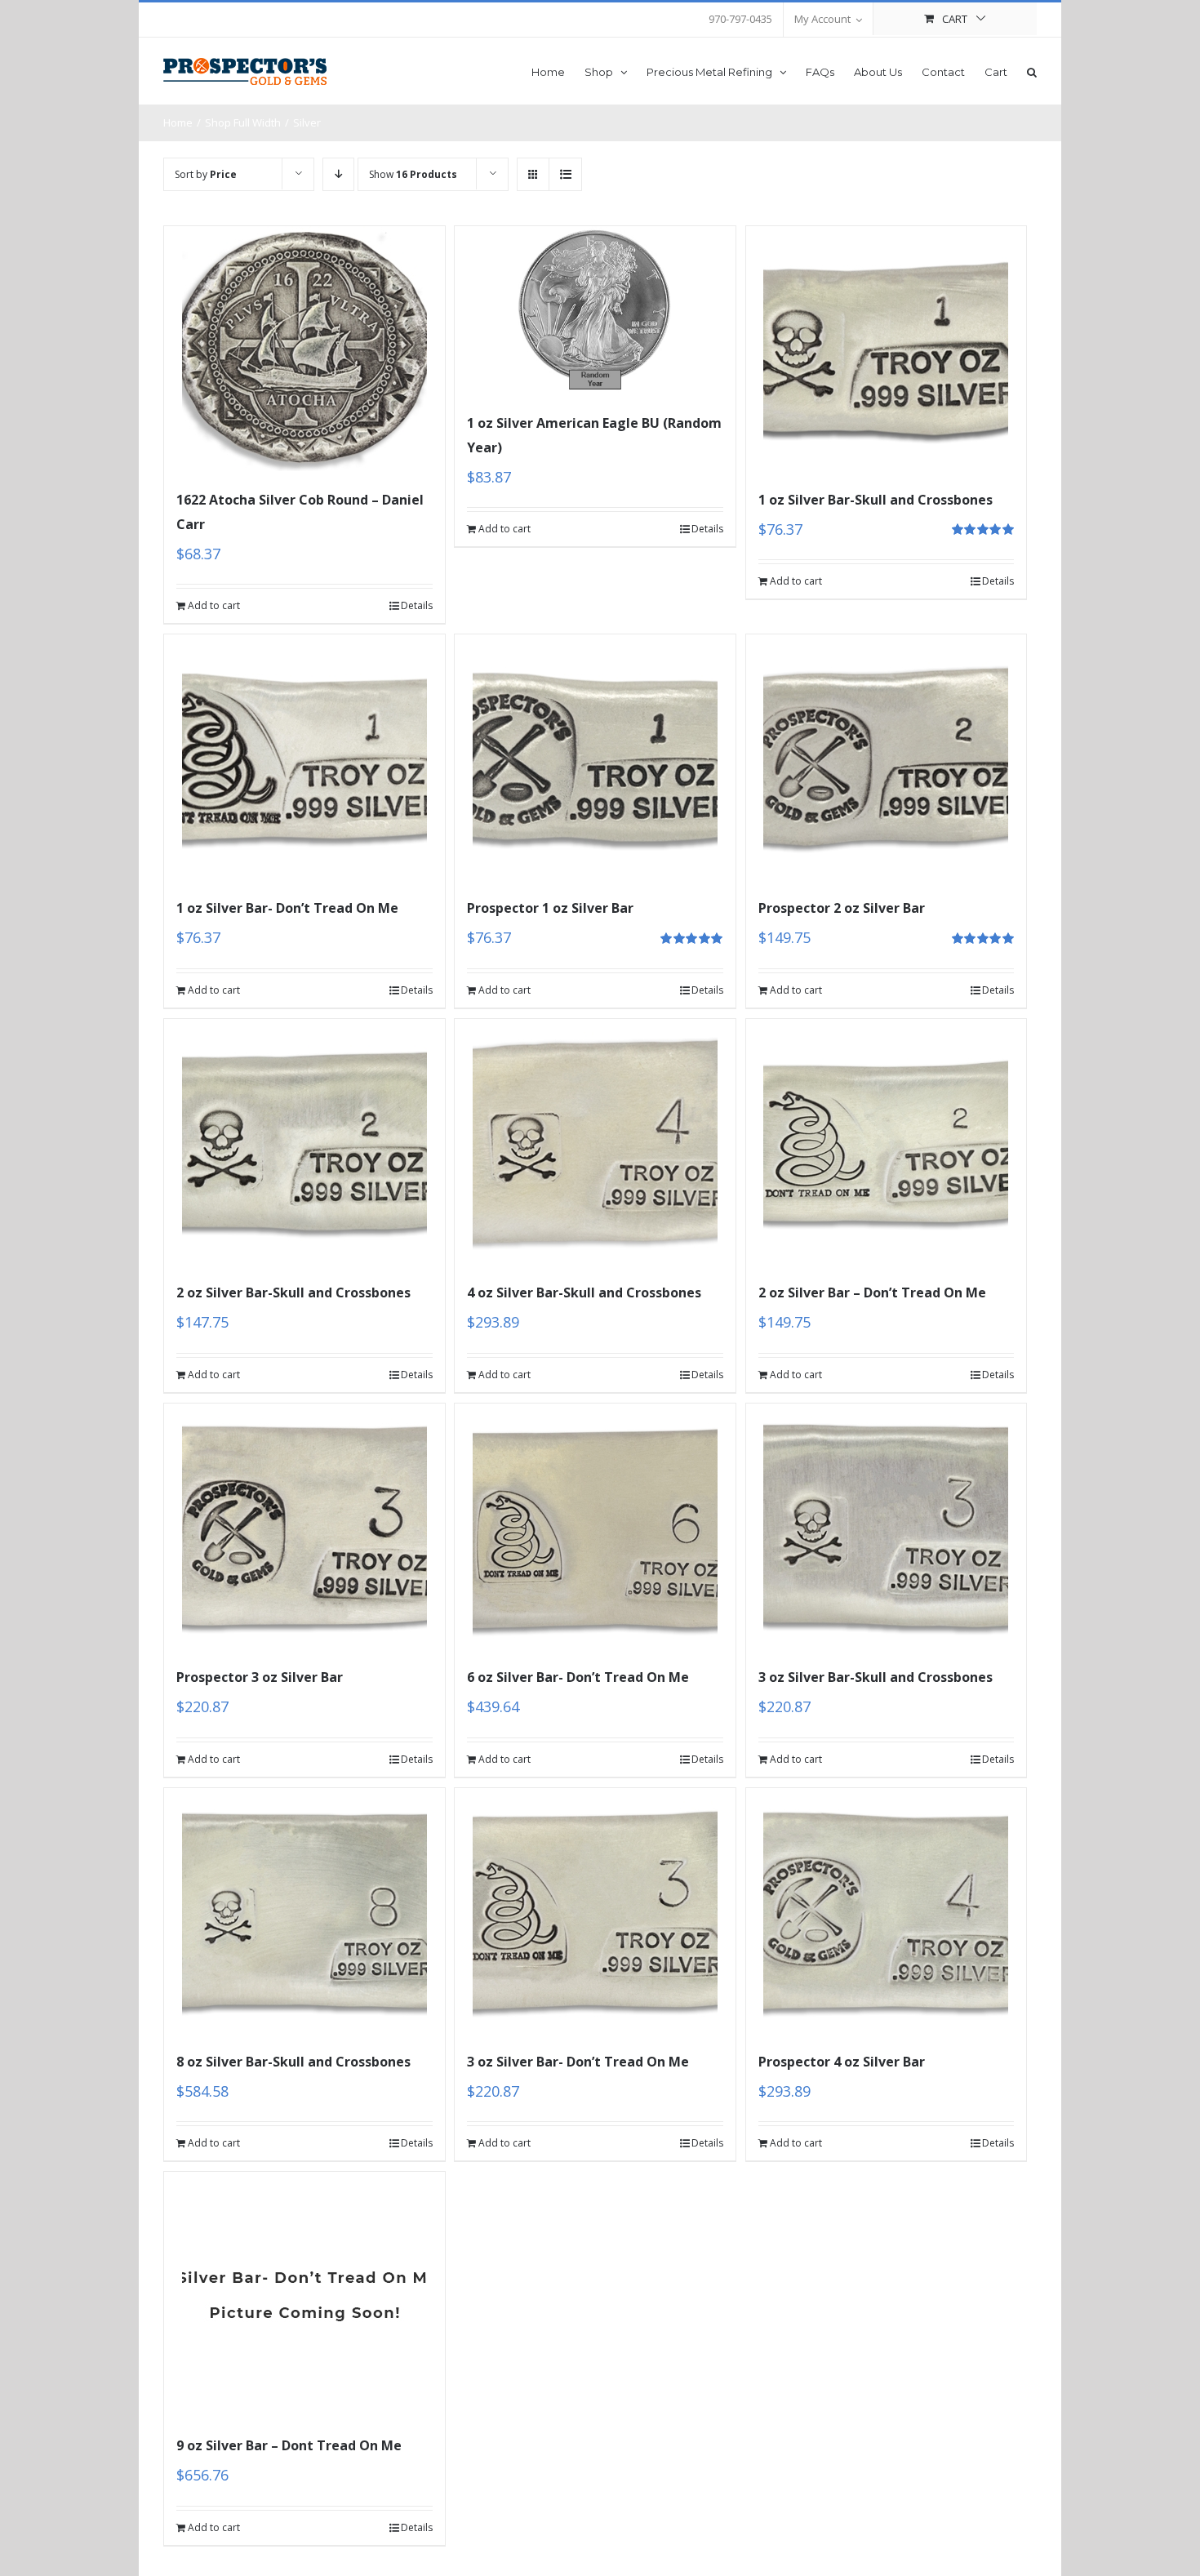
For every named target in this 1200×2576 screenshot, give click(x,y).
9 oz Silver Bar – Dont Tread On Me (289, 2445)
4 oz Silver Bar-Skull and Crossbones (584, 1292)
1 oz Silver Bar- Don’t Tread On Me (287, 908)
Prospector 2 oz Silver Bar (842, 908)
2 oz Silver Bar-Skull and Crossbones (293, 1292)
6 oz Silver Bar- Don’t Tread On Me (578, 1677)
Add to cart (214, 605)
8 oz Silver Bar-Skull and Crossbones (293, 2062)
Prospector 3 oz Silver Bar (260, 1677)
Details (417, 605)
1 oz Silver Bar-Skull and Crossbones (876, 500)
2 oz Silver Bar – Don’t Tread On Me (872, 1292)
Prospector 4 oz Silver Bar (842, 2062)
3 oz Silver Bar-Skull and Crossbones (876, 1677)
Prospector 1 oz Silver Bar (550, 908)
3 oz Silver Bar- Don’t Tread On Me (578, 2062)
